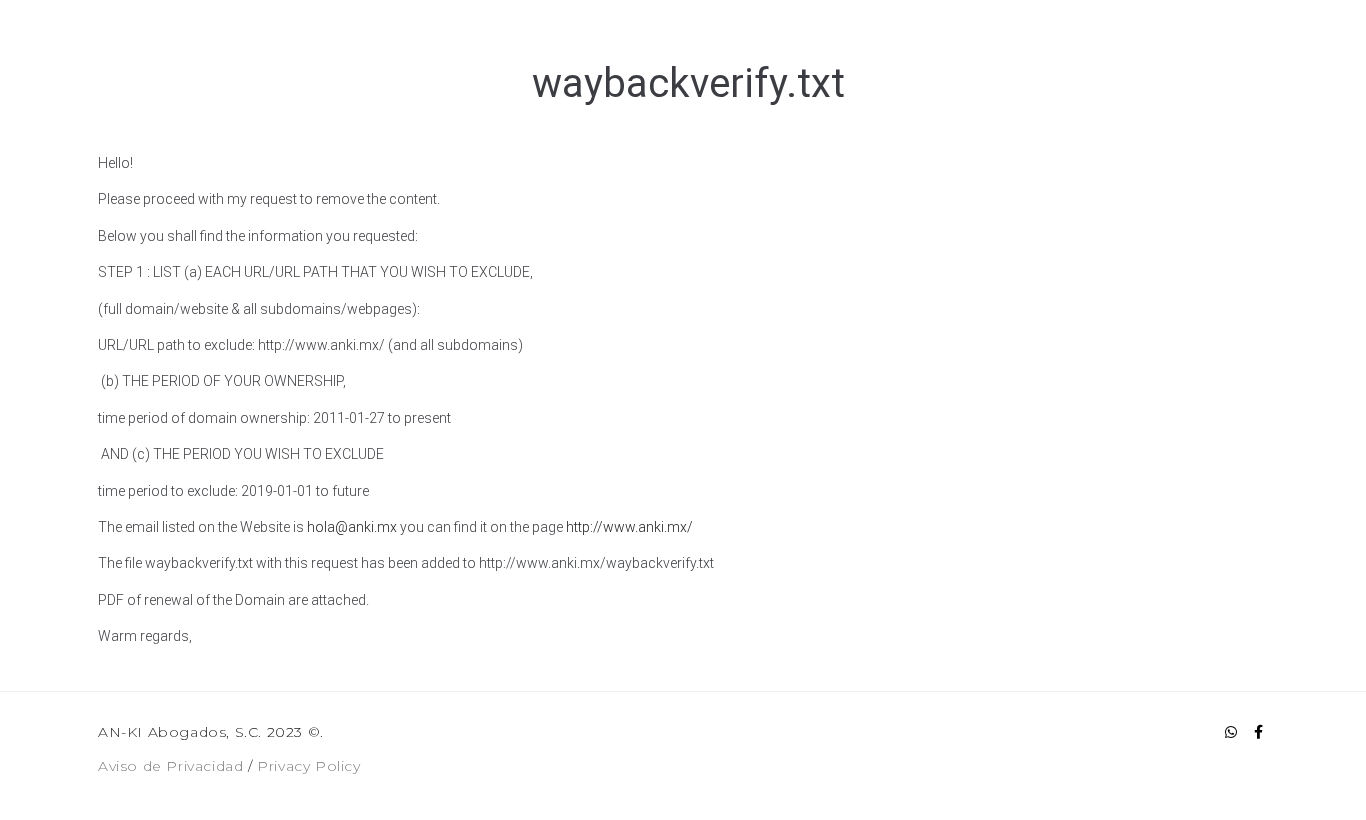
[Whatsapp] (1231, 732)
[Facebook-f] (1258, 732)
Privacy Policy (308, 766)
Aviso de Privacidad (170, 766)
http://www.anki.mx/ (629, 527)
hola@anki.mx (352, 527)
